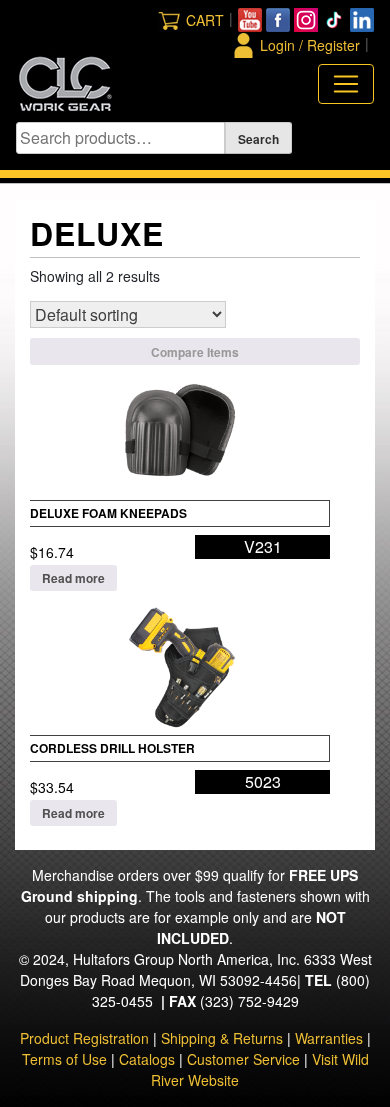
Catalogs (147, 1059)
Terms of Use (64, 1059)
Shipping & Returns (222, 1038)
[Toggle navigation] (346, 84)
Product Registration (84, 1038)
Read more (73, 578)
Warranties (329, 1038)
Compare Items (195, 352)
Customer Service (243, 1059)
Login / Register (310, 45)
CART (205, 20)
